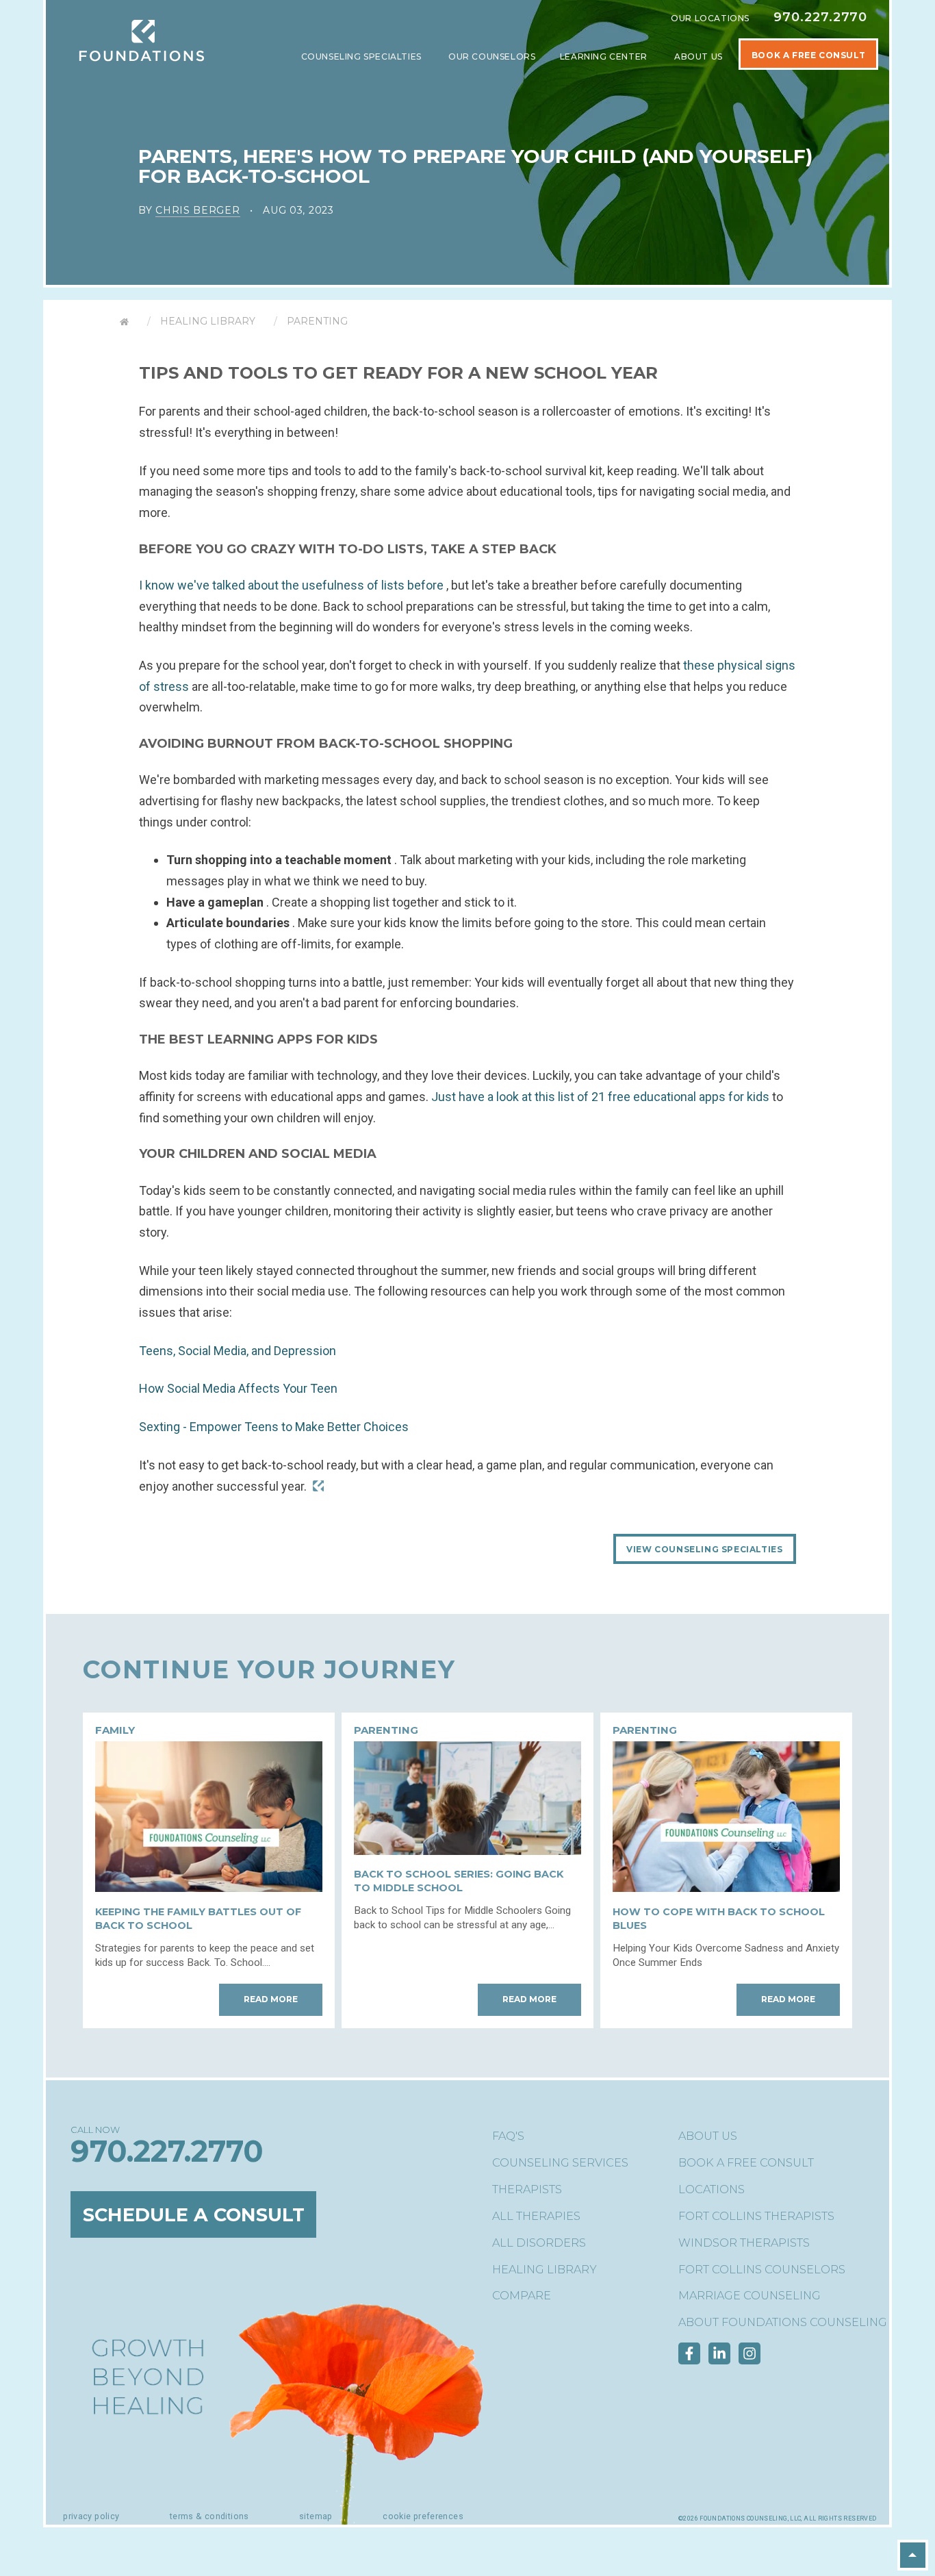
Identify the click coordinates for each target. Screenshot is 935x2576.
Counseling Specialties (363, 56)
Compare (522, 2296)
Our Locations (710, 18)
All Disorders (539, 2243)
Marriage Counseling (750, 2296)
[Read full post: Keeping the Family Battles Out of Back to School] (209, 1887)
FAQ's (508, 2136)
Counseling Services (560, 2163)
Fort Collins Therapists (756, 2216)
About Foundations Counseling (783, 2322)
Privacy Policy (91, 2516)
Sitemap (316, 2516)
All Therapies (536, 2216)
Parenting (317, 321)
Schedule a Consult (194, 2214)
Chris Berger (197, 210)
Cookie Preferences (423, 2516)
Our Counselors (492, 56)
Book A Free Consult (808, 55)
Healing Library (208, 321)
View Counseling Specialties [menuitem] (704, 1549)
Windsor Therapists (744, 2243)
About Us (700, 56)
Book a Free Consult (746, 2163)
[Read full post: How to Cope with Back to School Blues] (726, 1887)
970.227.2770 (820, 17)
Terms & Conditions (209, 2516)
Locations (712, 2189)
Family (115, 1730)
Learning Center (605, 56)
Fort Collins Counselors (762, 2270)
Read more (271, 1999)
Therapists (527, 2189)
